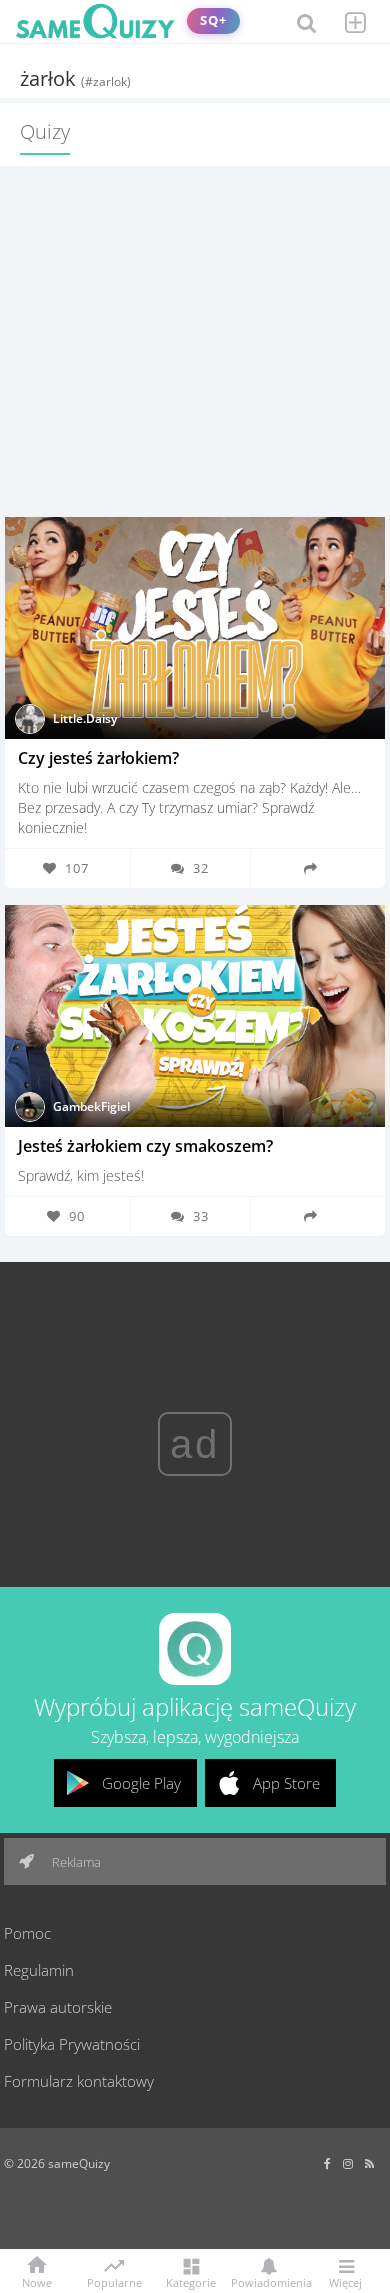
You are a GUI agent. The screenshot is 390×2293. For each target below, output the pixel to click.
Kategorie (191, 2281)
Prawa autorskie (58, 2007)
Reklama (75, 1862)
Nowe (37, 2281)
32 (201, 868)
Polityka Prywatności (72, 2044)
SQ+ (213, 20)
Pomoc (27, 1933)
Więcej (345, 2281)
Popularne (114, 2281)
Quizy (45, 131)
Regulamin (39, 1970)
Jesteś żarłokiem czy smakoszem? (145, 1146)
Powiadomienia (268, 2281)
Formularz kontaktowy (79, 2081)
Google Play (141, 1783)
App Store (286, 1783)
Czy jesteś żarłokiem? (98, 758)
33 (201, 1216)
